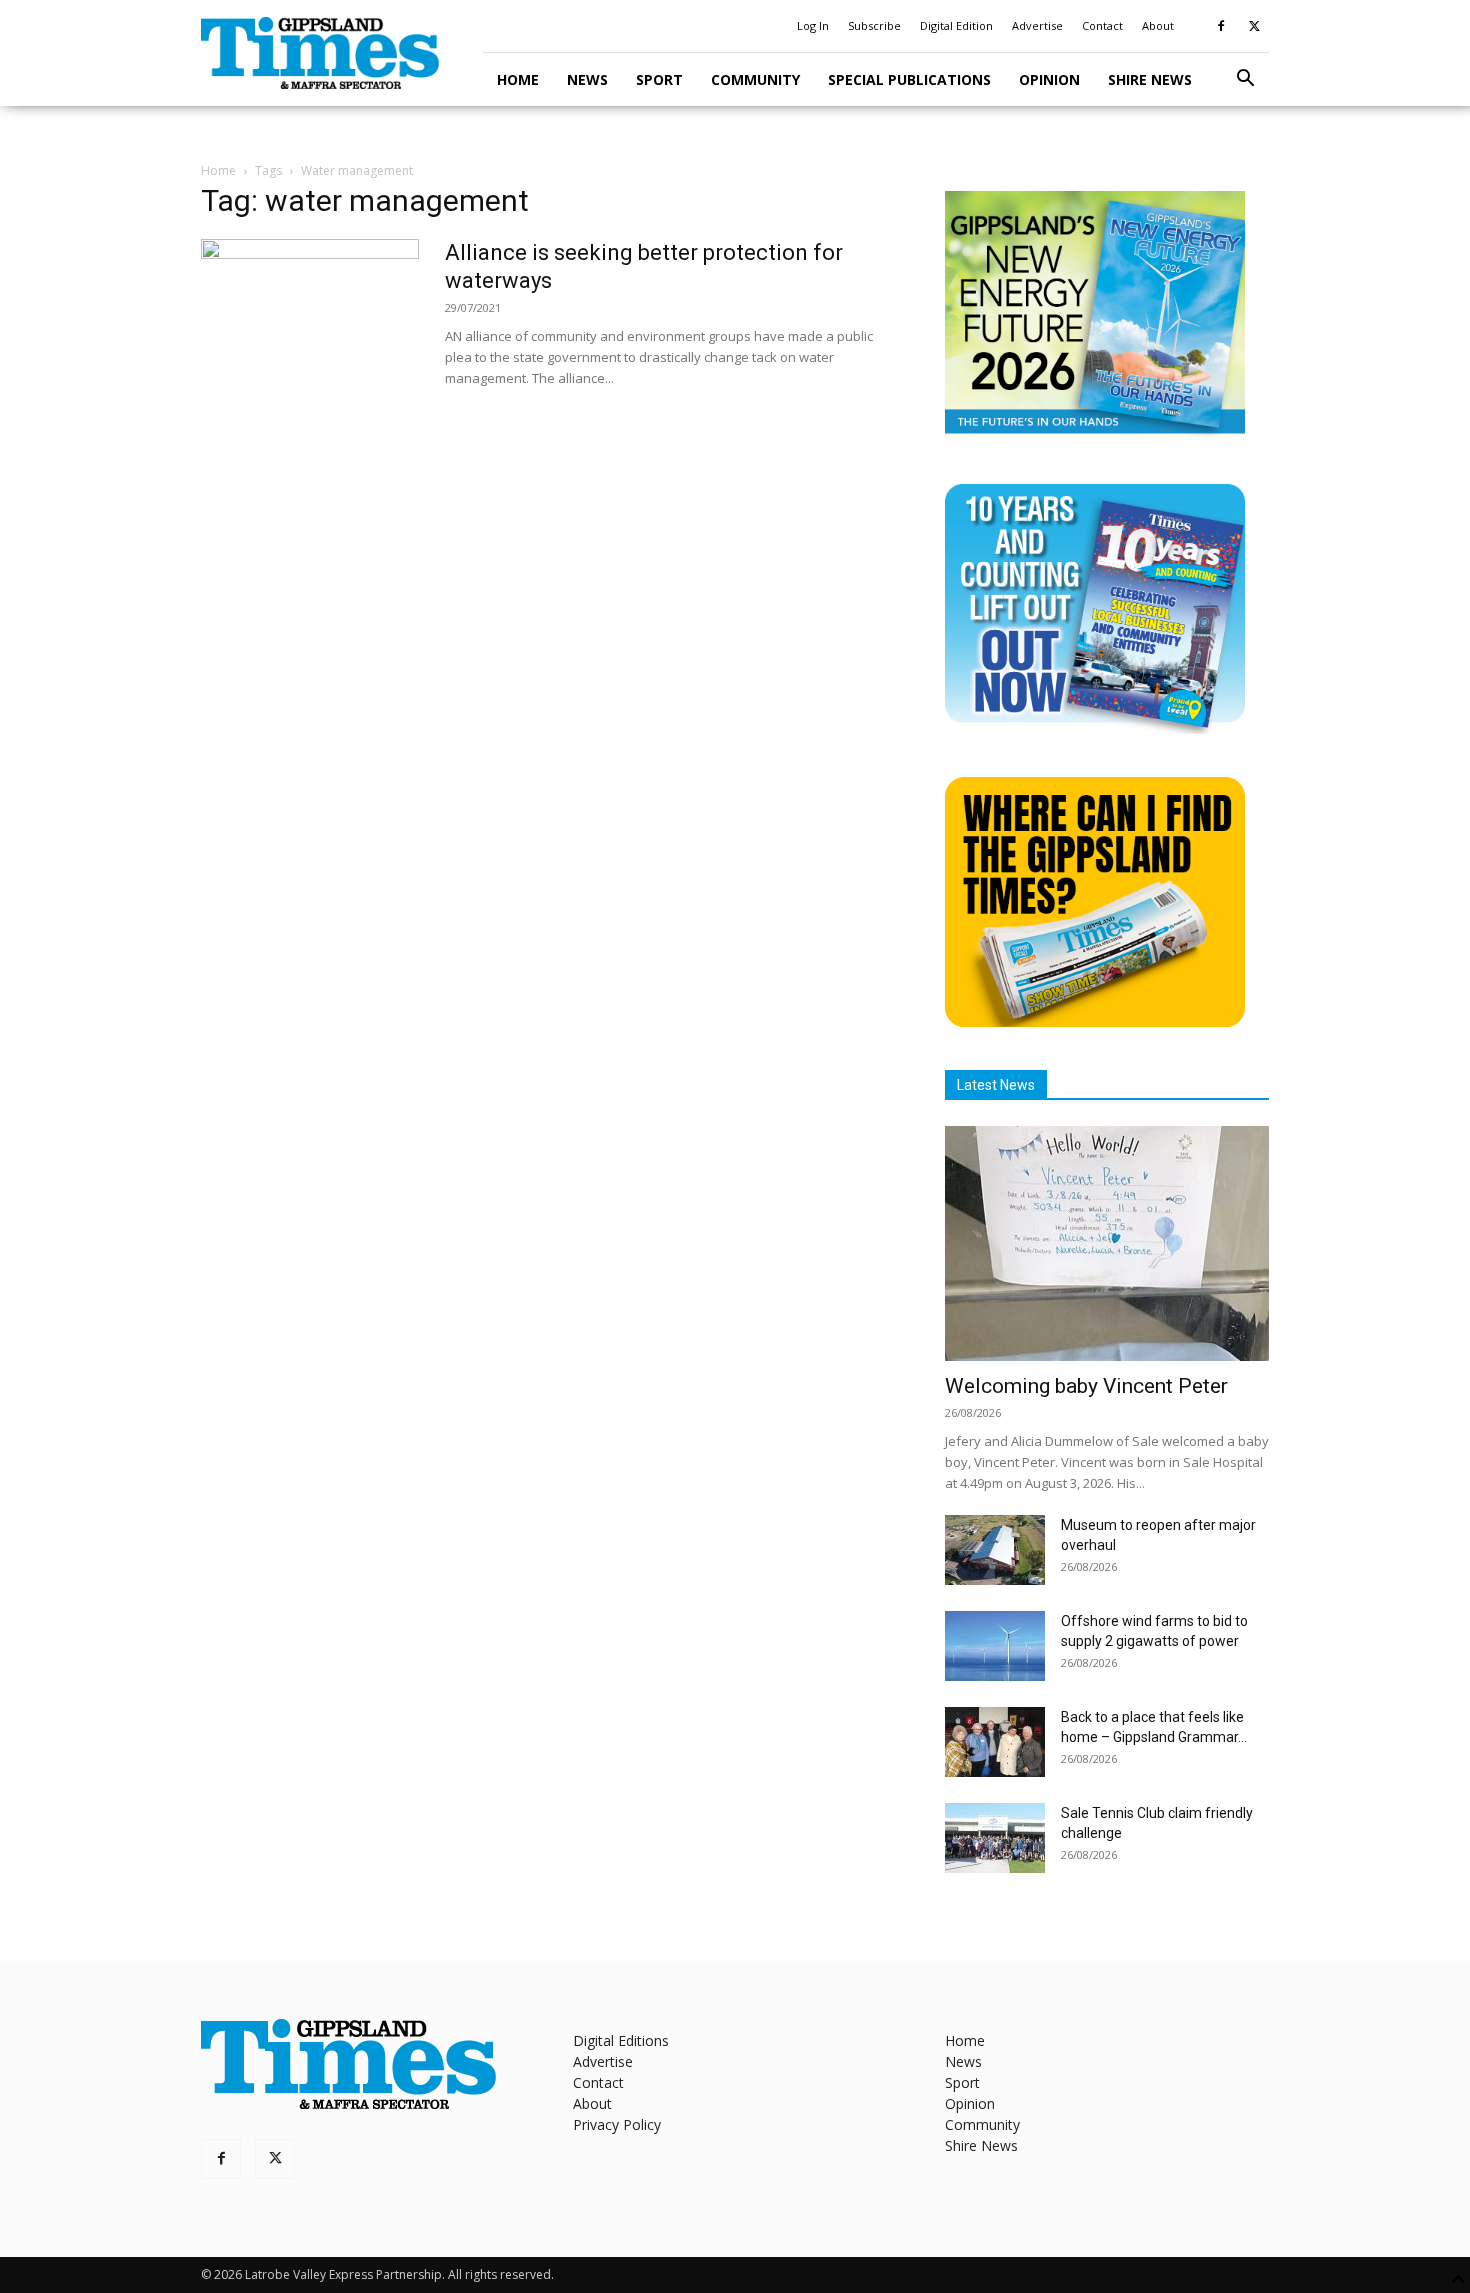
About (1158, 25)
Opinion (1049, 79)
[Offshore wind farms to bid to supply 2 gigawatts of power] (995, 1646)
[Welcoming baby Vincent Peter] (1107, 1243)
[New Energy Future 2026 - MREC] (1095, 435)
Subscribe (874, 25)
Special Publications (909, 79)
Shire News (1150, 79)
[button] (1245, 80)
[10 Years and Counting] (1095, 728)
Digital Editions (621, 2040)
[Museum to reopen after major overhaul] (995, 1550)
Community (755, 79)
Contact (1102, 25)
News (587, 79)
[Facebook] (1221, 26)
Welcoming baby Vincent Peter (1086, 1386)
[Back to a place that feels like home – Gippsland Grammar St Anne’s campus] (995, 1742)
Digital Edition (956, 25)
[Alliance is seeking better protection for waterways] (310, 314)
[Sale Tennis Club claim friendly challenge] (995, 1838)
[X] (1254, 26)
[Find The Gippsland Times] (1095, 1021)
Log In (813, 25)
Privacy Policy (617, 2124)
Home (518, 79)
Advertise (1037, 25)
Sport (659, 79)
